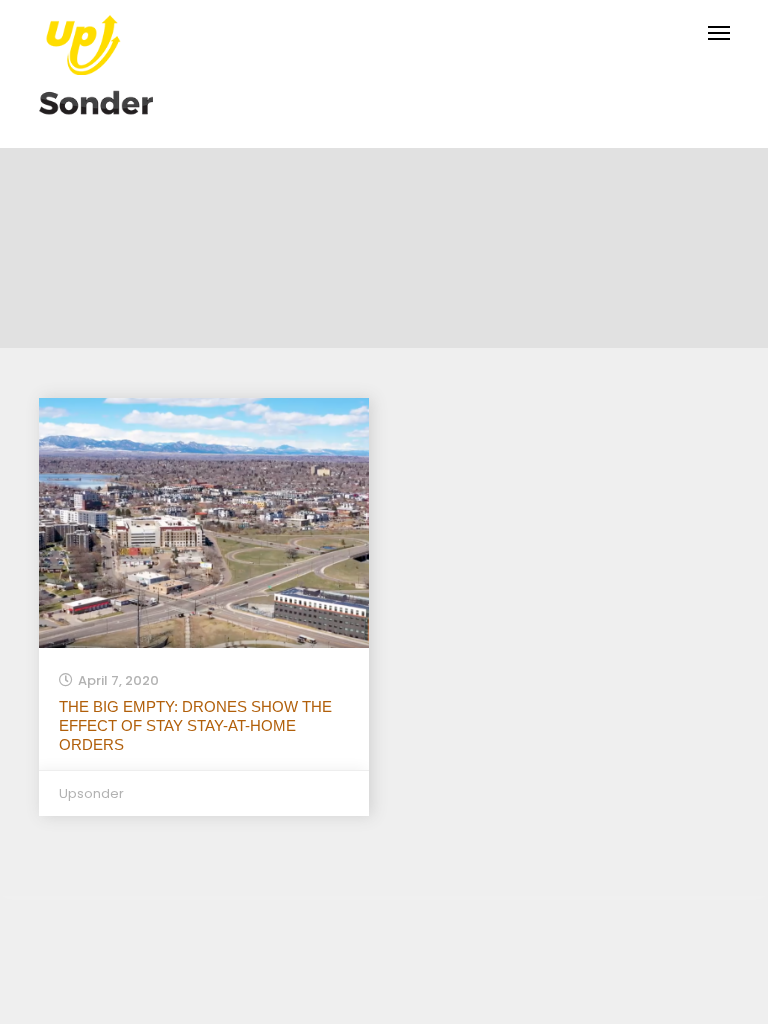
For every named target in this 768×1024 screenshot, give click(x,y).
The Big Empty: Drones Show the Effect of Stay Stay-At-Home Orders (195, 725)
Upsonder (91, 793)
